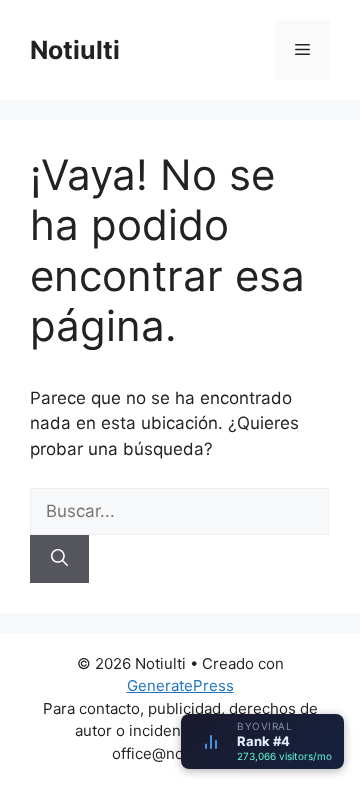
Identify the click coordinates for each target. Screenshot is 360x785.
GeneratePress (180, 685)
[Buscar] (59, 559)
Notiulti (75, 50)
